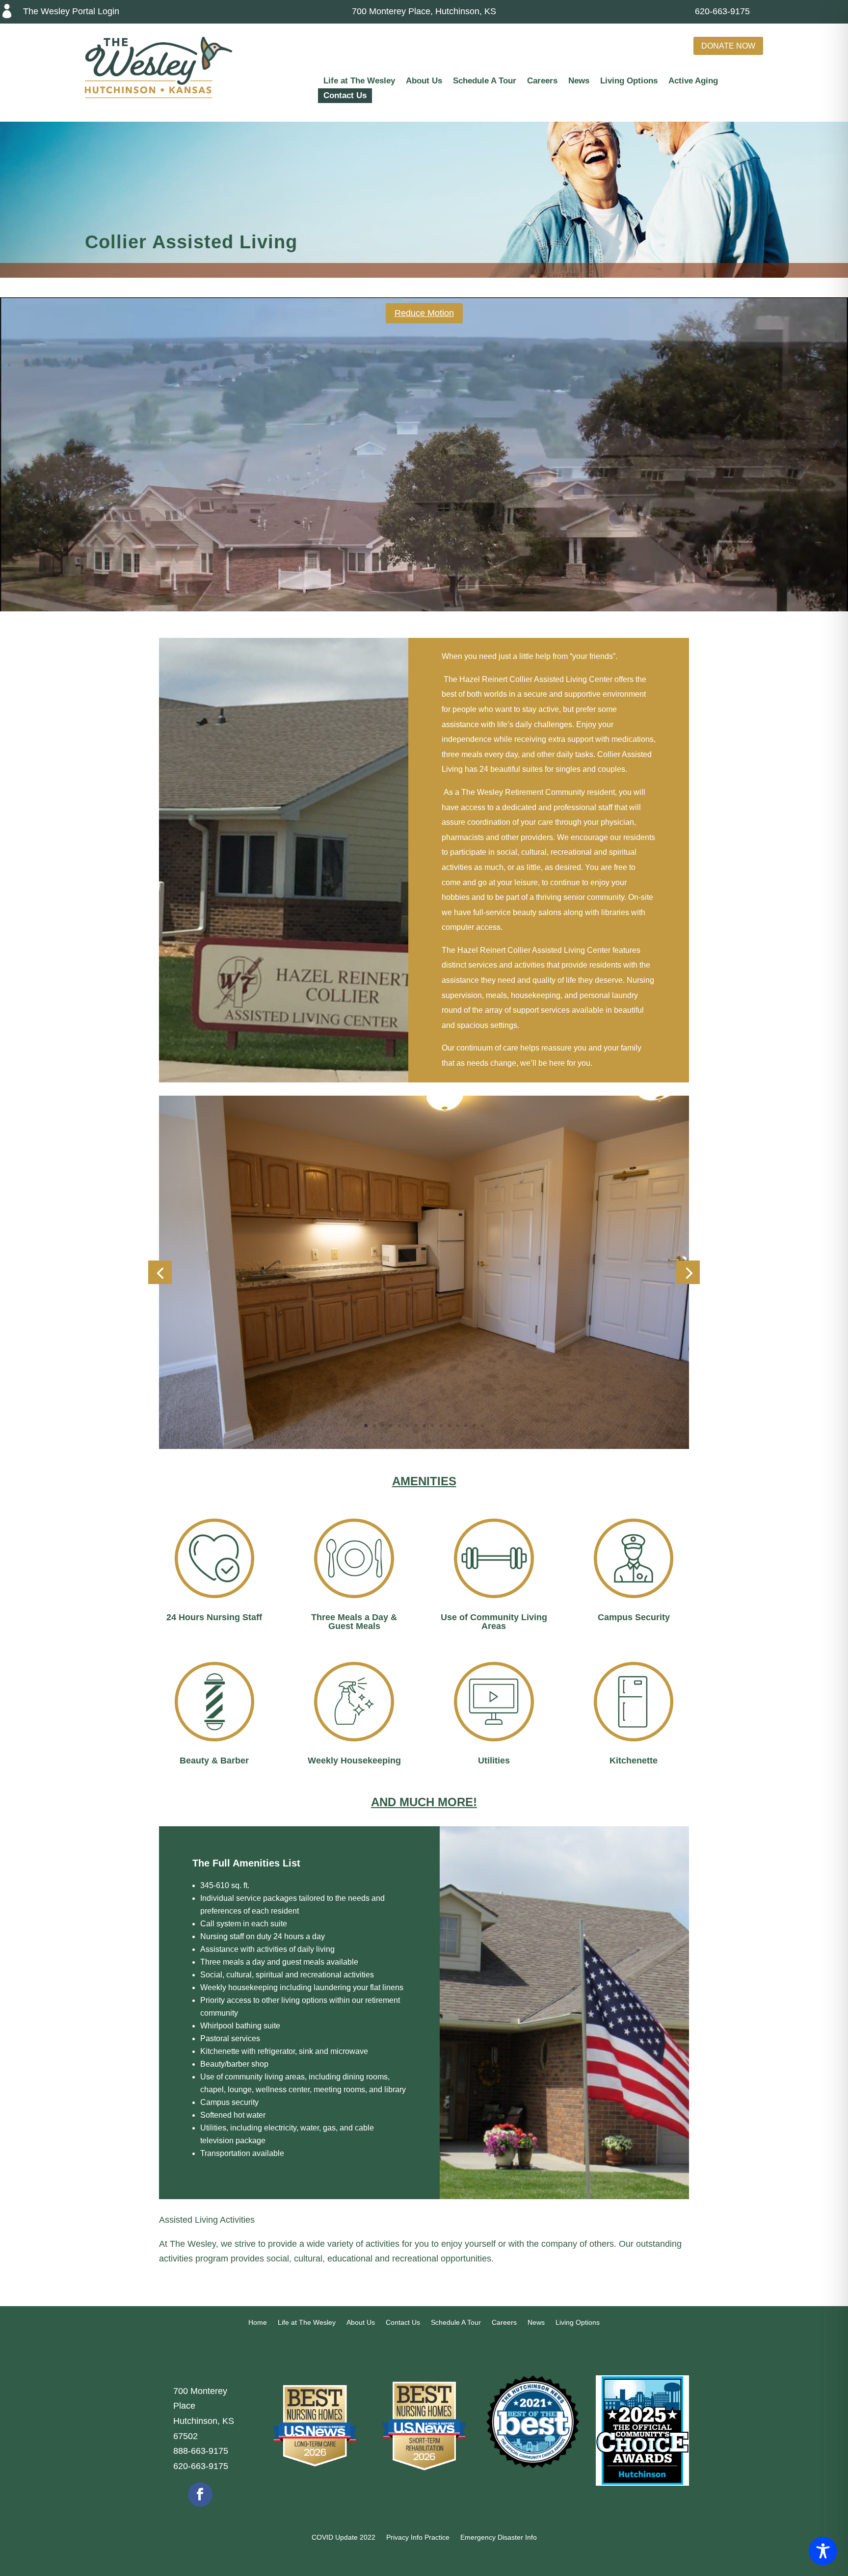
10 (441, 1426)
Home (258, 2323)
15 (483, 1426)
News (579, 81)
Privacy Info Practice (418, 2537)
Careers (542, 81)
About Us (424, 81)
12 (458, 1426)
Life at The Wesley (359, 81)
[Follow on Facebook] (200, 2495)
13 (466, 1426)
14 (474, 1426)
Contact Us (345, 96)
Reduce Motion (424, 313)
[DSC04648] (424, 1446)
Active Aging (693, 81)
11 (449, 1426)
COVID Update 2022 (344, 2537)
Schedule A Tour (485, 81)
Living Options (629, 81)
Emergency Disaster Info (499, 2537)
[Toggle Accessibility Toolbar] (823, 2551)
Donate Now (728, 46)
